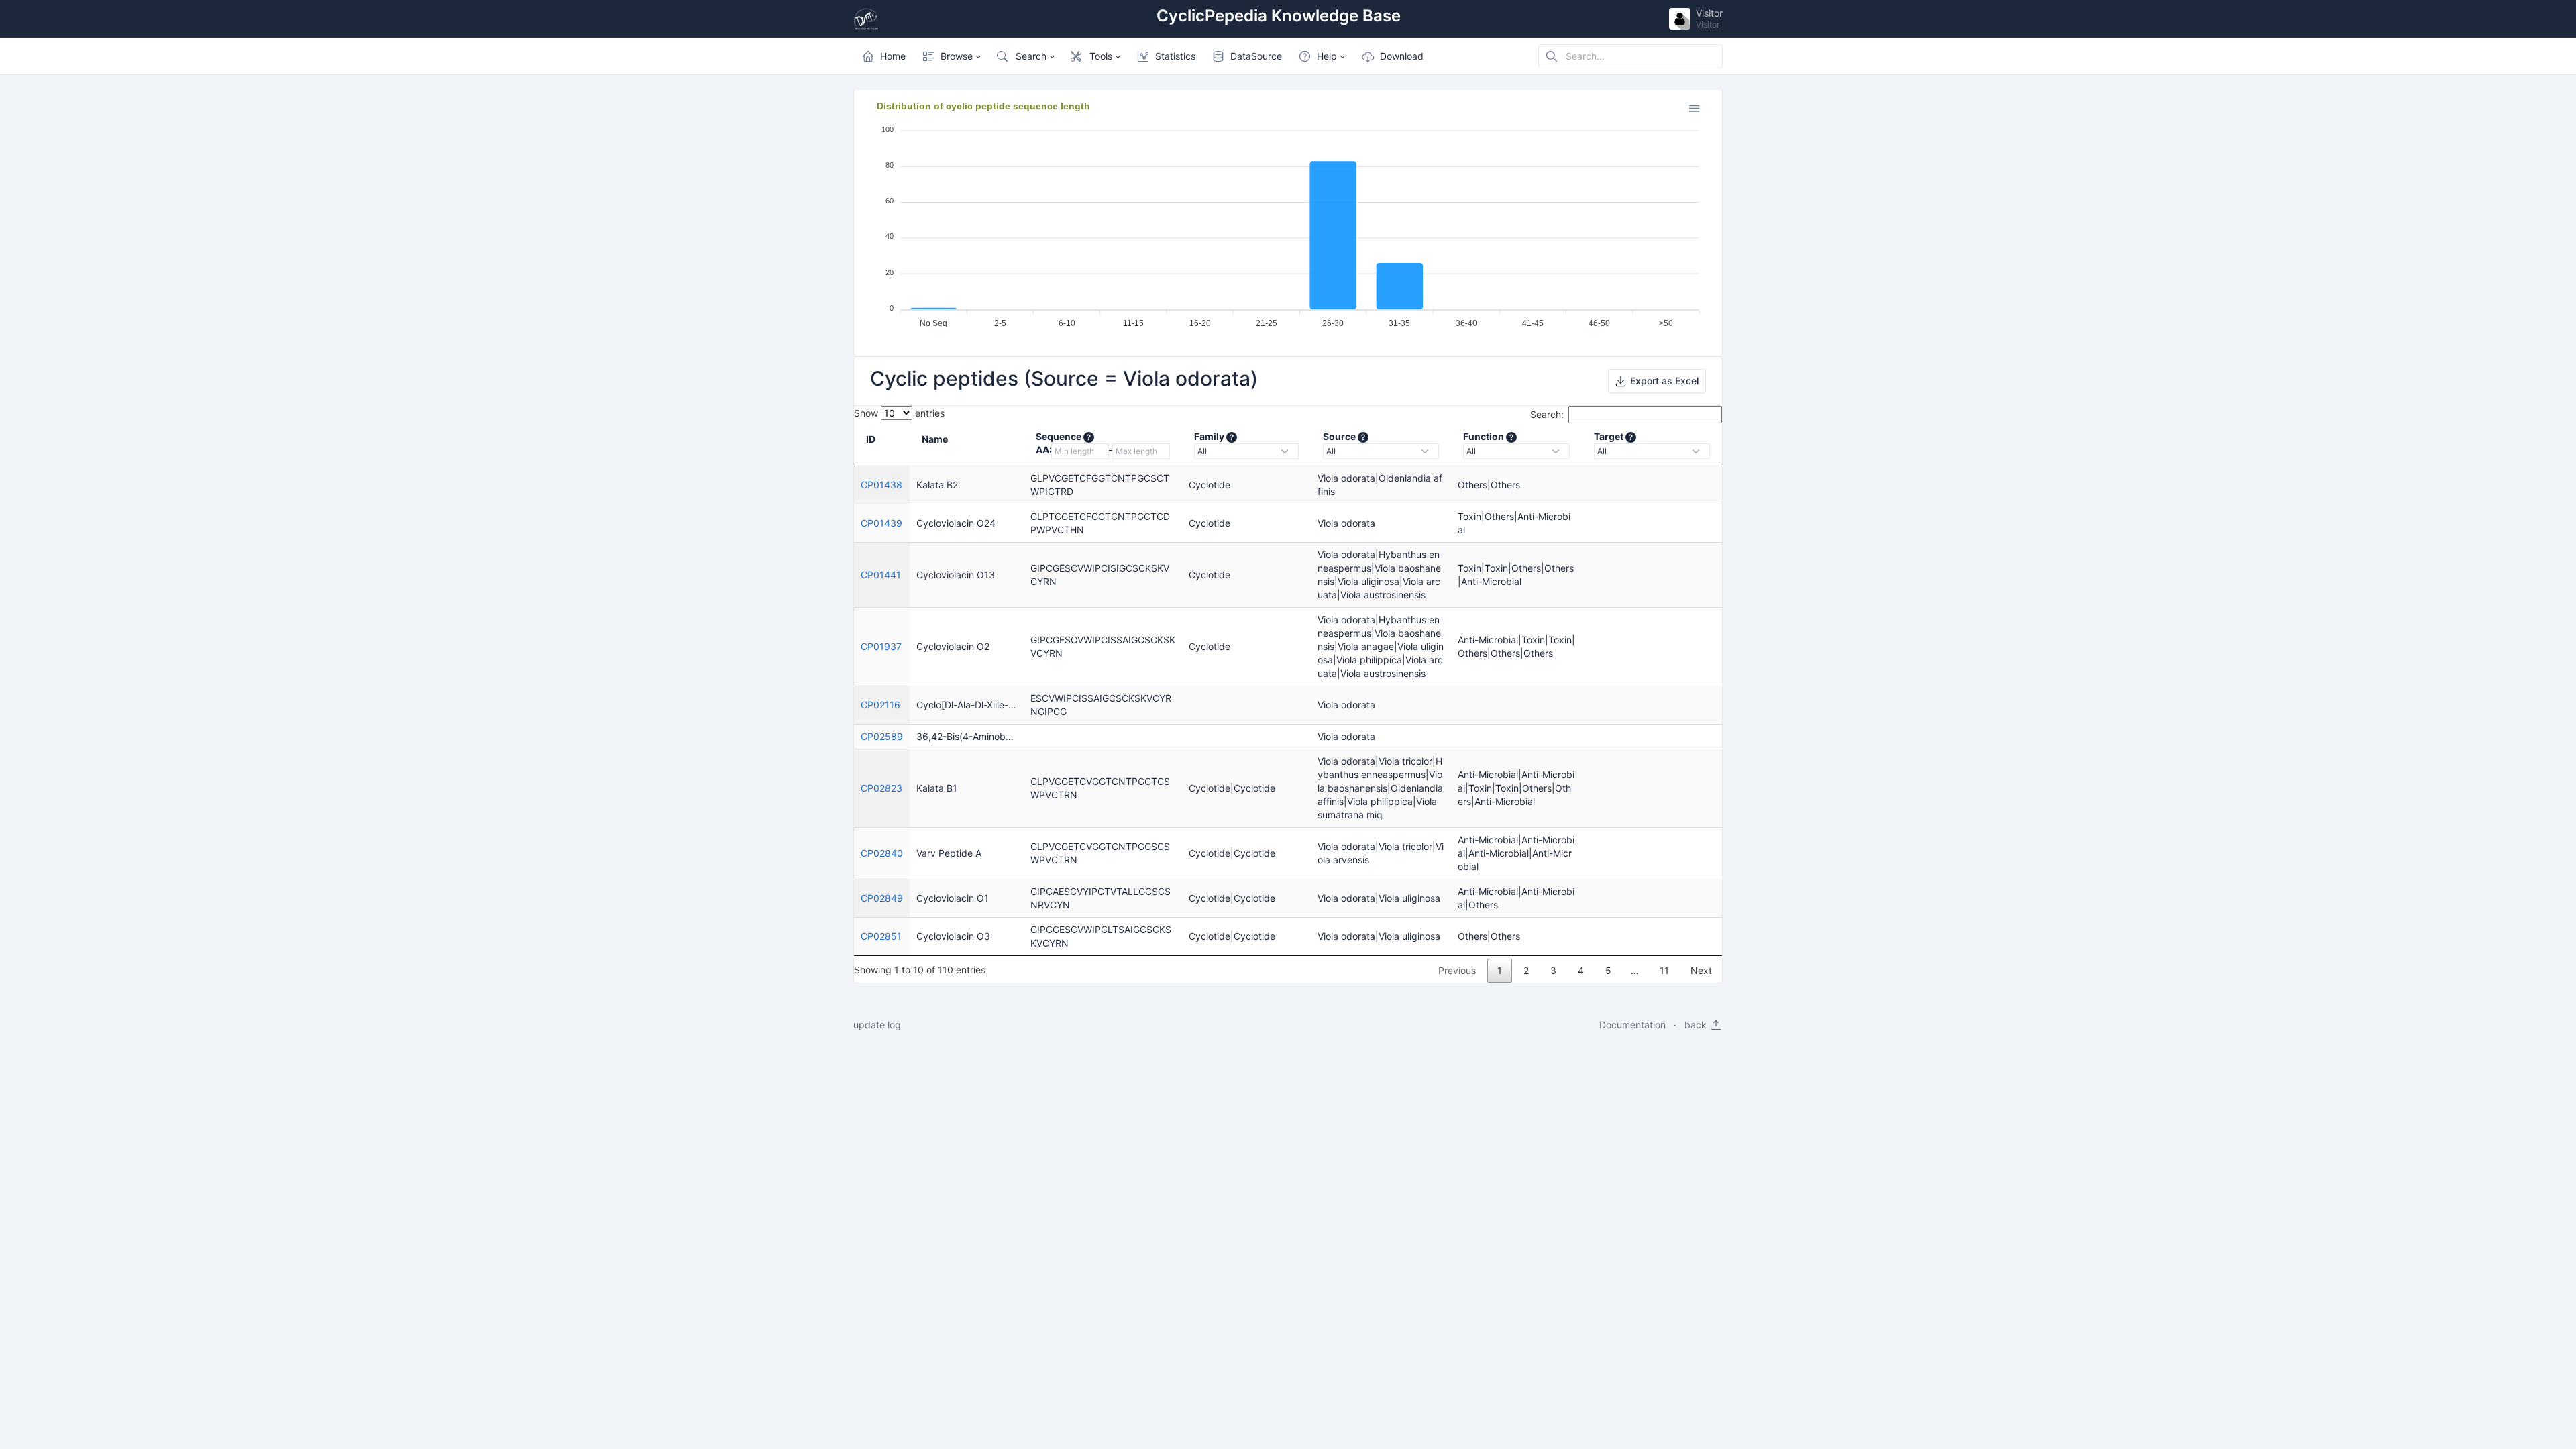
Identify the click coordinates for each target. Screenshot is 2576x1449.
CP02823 (881, 788)
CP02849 (882, 898)
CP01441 (881, 575)
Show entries (899, 413)
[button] (951, 56)
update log (877, 1025)
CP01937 (881, 646)
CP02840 (882, 853)
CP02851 (881, 936)
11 (1664, 970)
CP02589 (882, 736)
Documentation (1632, 1025)
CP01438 (881, 485)
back (1697, 1025)
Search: (1547, 414)
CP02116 (880, 705)
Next (1701, 970)
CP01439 (881, 523)
